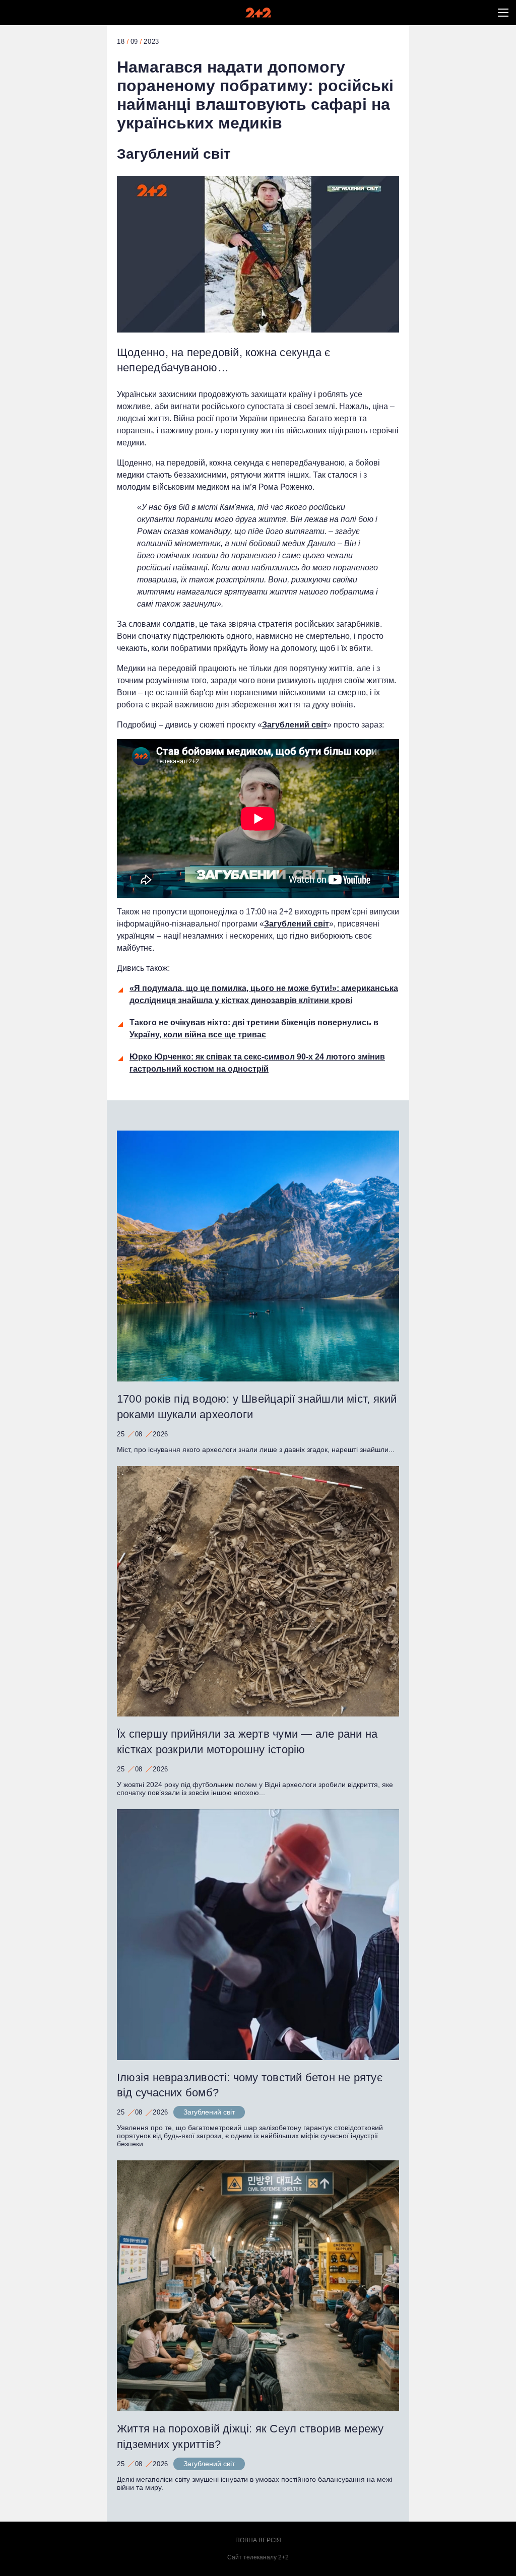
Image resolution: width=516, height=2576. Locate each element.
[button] (503, 13)
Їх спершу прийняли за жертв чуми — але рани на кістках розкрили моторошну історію (247, 1742)
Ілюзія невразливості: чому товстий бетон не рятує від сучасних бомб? (250, 2085)
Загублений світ (174, 154)
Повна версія (258, 2540)
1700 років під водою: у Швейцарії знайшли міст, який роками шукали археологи (257, 1407)
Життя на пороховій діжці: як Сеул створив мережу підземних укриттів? (250, 2436)
